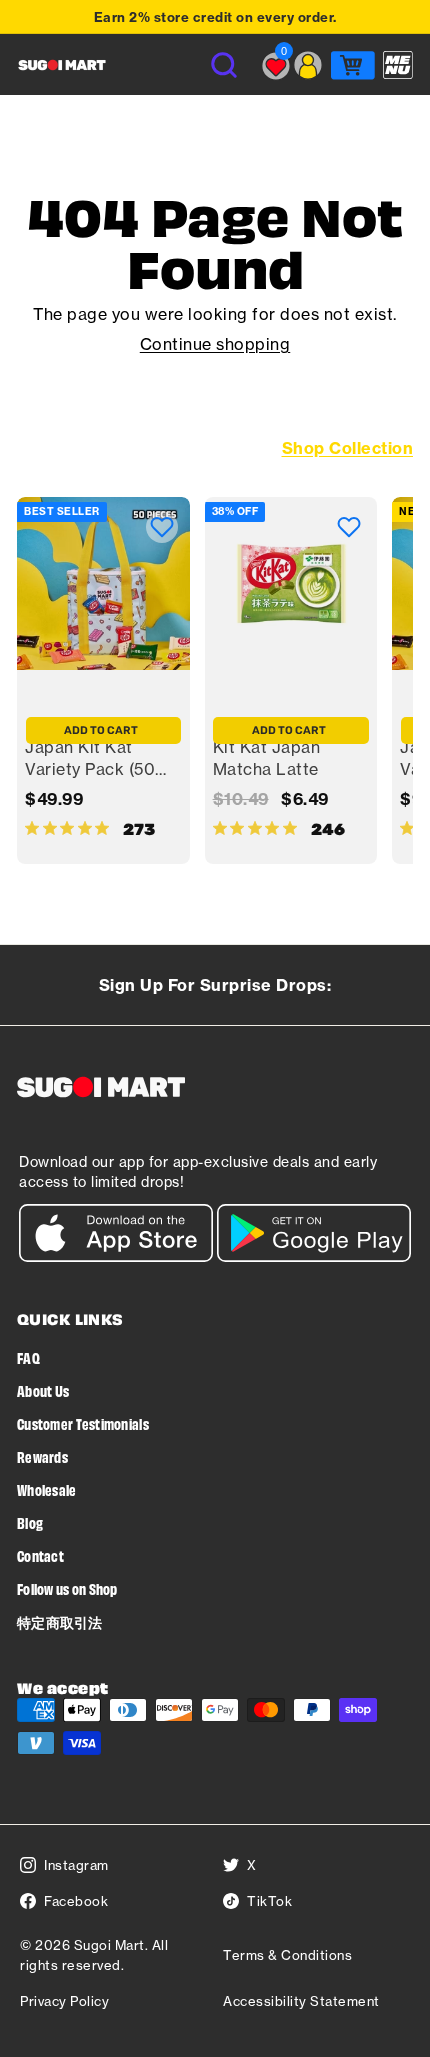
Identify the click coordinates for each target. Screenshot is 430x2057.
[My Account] (308, 65)
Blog (30, 1522)
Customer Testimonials (83, 1423)
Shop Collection (348, 448)
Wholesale (47, 1489)
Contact (40, 1555)
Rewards (42, 1456)
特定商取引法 (60, 1621)
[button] (162, 527)
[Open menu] (398, 65)
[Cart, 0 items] (353, 65)
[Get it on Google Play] (314, 1256)
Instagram (76, 1865)
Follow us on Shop (67, 1588)
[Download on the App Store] (116, 1256)
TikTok (269, 1901)
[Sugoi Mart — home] (62, 65)
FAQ (28, 1357)
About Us (43, 1390)
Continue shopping (215, 344)
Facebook (76, 1901)
